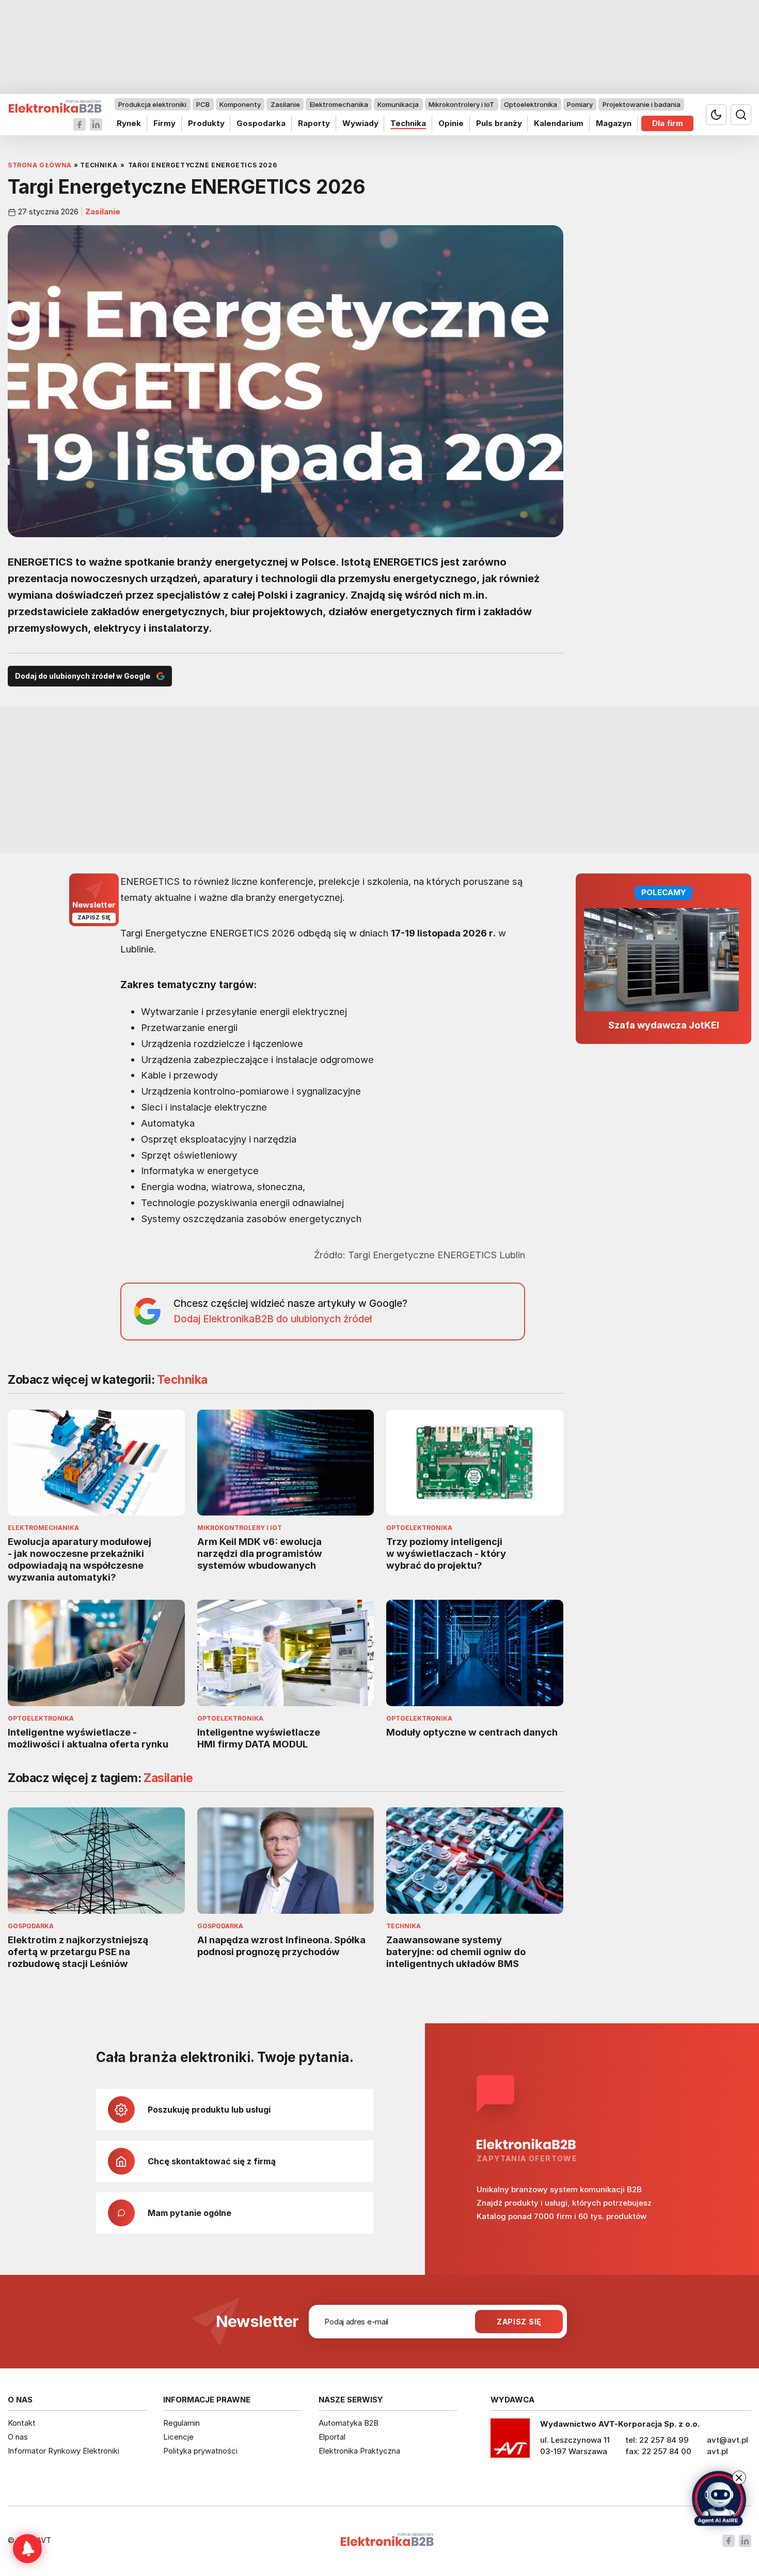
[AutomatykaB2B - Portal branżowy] (55, 107)
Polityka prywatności (200, 2451)
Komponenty (240, 104)
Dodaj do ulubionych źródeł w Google (83, 676)
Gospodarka (261, 123)
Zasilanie (285, 104)
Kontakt (22, 2423)
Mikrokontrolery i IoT (461, 104)
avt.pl (717, 2451)
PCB (203, 104)
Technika (408, 123)
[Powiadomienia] (27, 2549)
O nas (18, 2437)
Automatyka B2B (349, 2423)
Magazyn (614, 123)
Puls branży (499, 123)
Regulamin (181, 2423)
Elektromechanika (339, 104)
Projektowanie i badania (642, 104)
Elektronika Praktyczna (359, 2451)
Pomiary (580, 104)
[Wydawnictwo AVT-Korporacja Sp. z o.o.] (510, 2442)
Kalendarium (559, 123)
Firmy (164, 123)
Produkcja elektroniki (152, 104)
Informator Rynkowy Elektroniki (64, 2451)
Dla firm (668, 123)
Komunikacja (398, 104)
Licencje (178, 2437)
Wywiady (360, 123)
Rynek (129, 123)
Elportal (332, 2437)
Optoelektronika (531, 104)
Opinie (451, 123)
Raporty (314, 123)
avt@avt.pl (728, 2440)
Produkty (206, 123)
